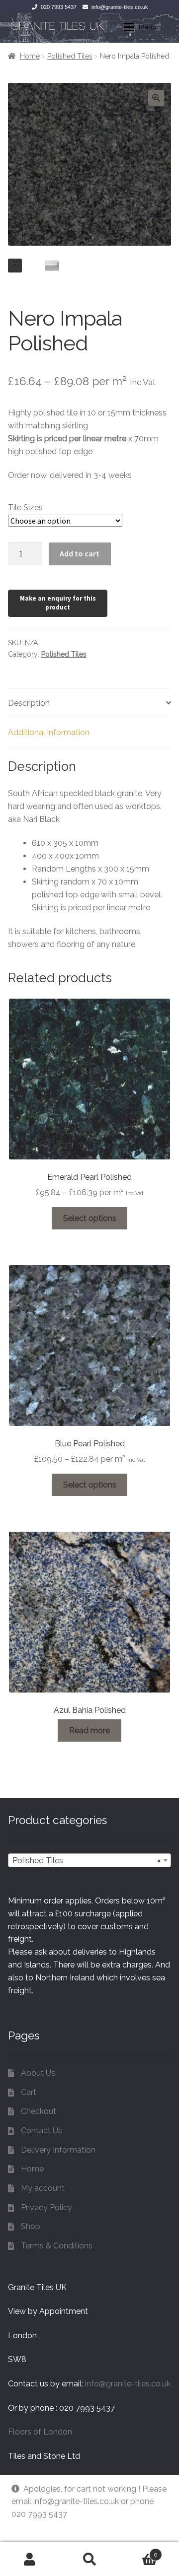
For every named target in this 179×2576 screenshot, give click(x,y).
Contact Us (42, 2131)
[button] (156, 98)
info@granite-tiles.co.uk (120, 7)
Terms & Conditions (57, 2246)
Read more (89, 1730)
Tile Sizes (25, 508)
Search (89, 2559)
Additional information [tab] (49, 732)
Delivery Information (58, 2150)
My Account (30, 2559)
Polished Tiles (70, 56)
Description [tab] (29, 703)
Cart (29, 2092)
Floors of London (40, 2432)
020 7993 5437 (59, 7)
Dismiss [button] (26, 2527)
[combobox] (89, 1860)
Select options (90, 1218)
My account (43, 2188)
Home (30, 56)
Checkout (39, 2111)
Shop (31, 2226)
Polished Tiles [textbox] (87, 1861)
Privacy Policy (46, 2207)
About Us (38, 2073)
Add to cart (80, 553)
